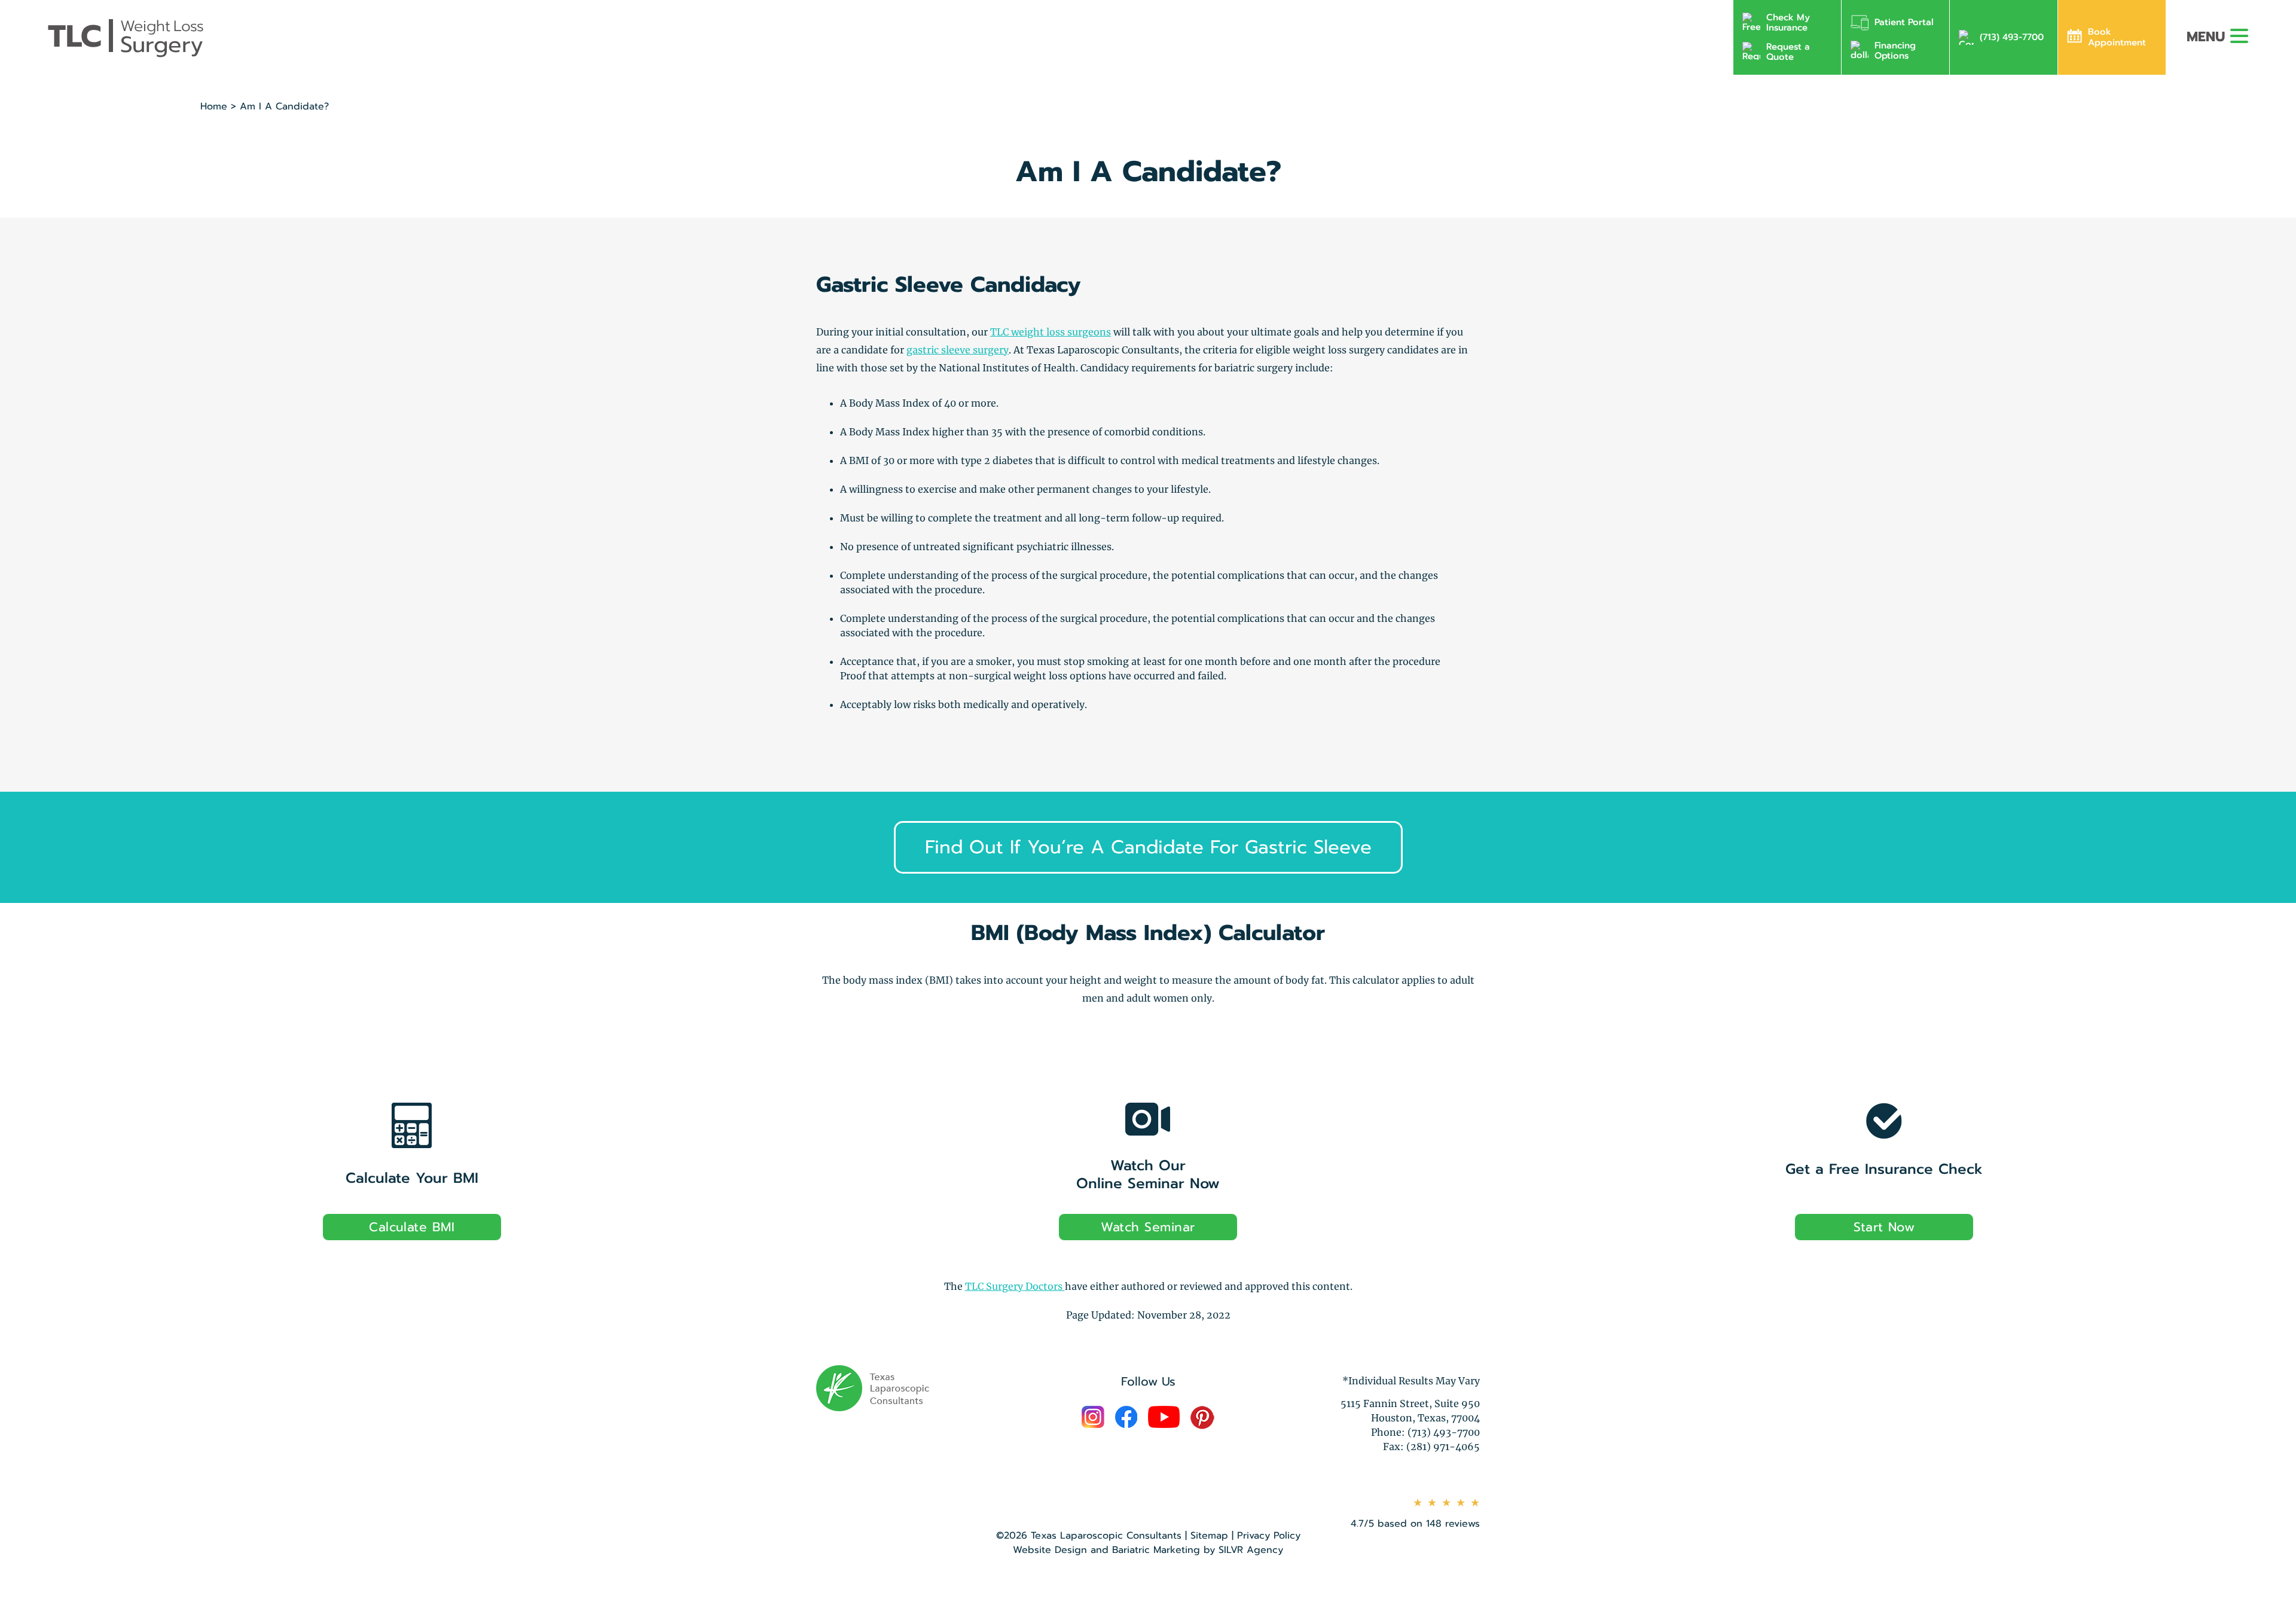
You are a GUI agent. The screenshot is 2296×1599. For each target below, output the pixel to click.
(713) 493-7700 (2012, 37)
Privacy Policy (1269, 1536)
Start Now (1884, 1227)
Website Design (1050, 1550)
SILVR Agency (1251, 1550)
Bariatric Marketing (1156, 1550)
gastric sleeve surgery (958, 350)
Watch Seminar (1148, 1227)
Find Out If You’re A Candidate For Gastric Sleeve (1148, 847)
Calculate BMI (412, 1227)
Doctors (1015, 1286)
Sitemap (1209, 1536)
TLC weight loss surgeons (1051, 332)
